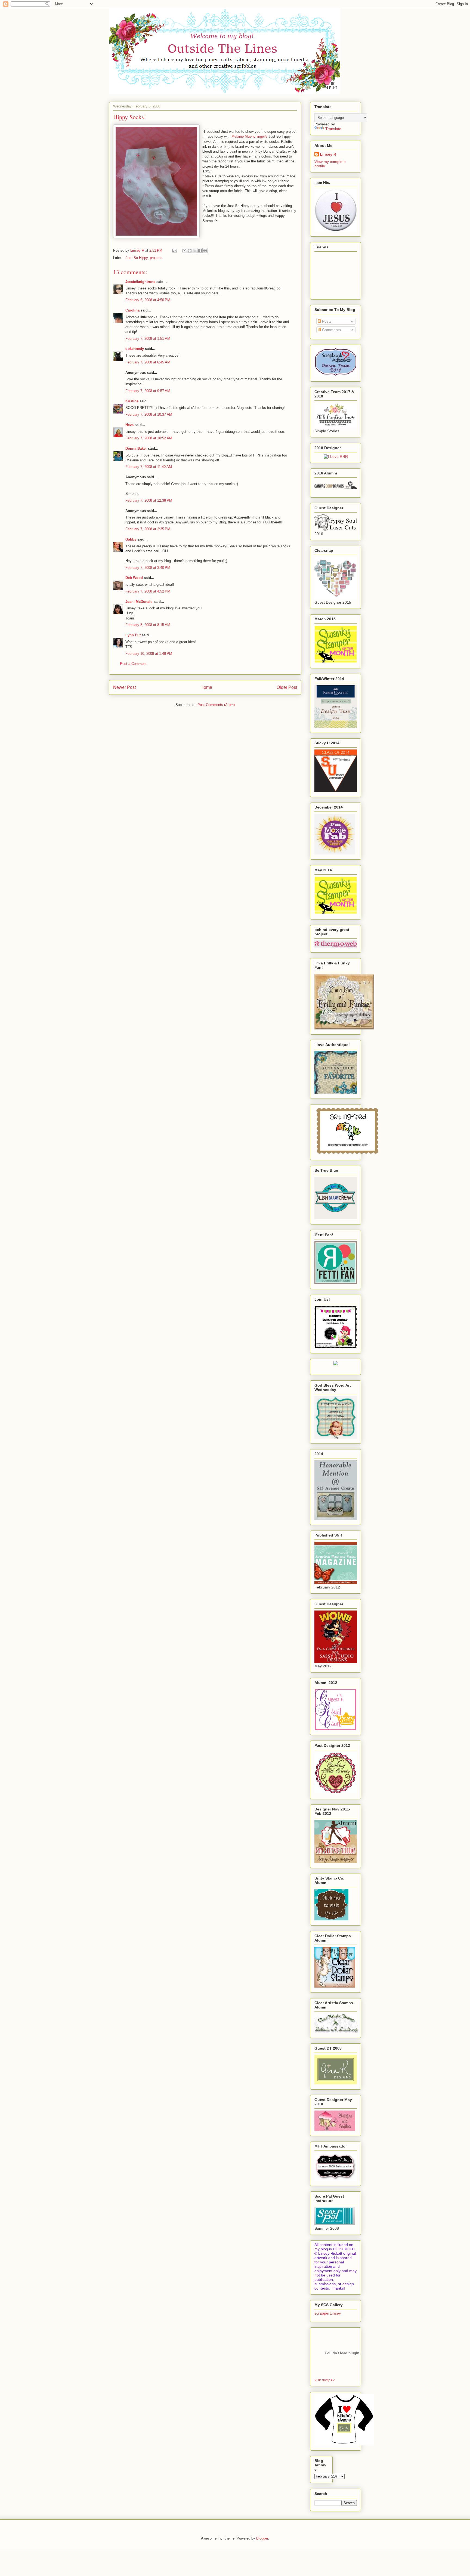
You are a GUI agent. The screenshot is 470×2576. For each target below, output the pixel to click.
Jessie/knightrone (140, 282)
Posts (326, 321)
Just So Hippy (137, 258)
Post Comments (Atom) (216, 705)
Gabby (131, 539)
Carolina (132, 310)
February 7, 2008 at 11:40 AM (149, 467)
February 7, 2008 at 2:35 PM (148, 529)
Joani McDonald (139, 602)
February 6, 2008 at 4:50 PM (148, 300)
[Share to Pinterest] (205, 251)
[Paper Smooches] (347, 1154)
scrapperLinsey (328, 2313)
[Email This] (184, 251)
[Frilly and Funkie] (344, 1028)
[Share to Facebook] (200, 251)
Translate (333, 129)
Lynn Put (133, 635)
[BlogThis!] (190, 251)
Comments (331, 330)
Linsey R (328, 154)
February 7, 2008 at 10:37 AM (149, 414)
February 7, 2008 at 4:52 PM (148, 591)
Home (206, 687)
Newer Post (124, 687)
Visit (324, 2380)
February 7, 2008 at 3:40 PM (148, 568)
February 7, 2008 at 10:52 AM (149, 438)
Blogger (262, 2538)
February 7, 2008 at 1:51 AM (148, 339)
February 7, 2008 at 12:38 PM (149, 500)
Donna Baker (136, 448)
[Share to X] (195, 251)
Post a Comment (133, 664)
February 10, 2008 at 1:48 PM (149, 654)
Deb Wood (134, 578)
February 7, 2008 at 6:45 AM (148, 362)
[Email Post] (174, 250)
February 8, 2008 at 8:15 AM (148, 625)
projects (156, 258)
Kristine (132, 401)
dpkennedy (135, 349)
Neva (129, 425)
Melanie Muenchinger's (249, 136)
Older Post (287, 687)
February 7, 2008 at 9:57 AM (148, 391)
